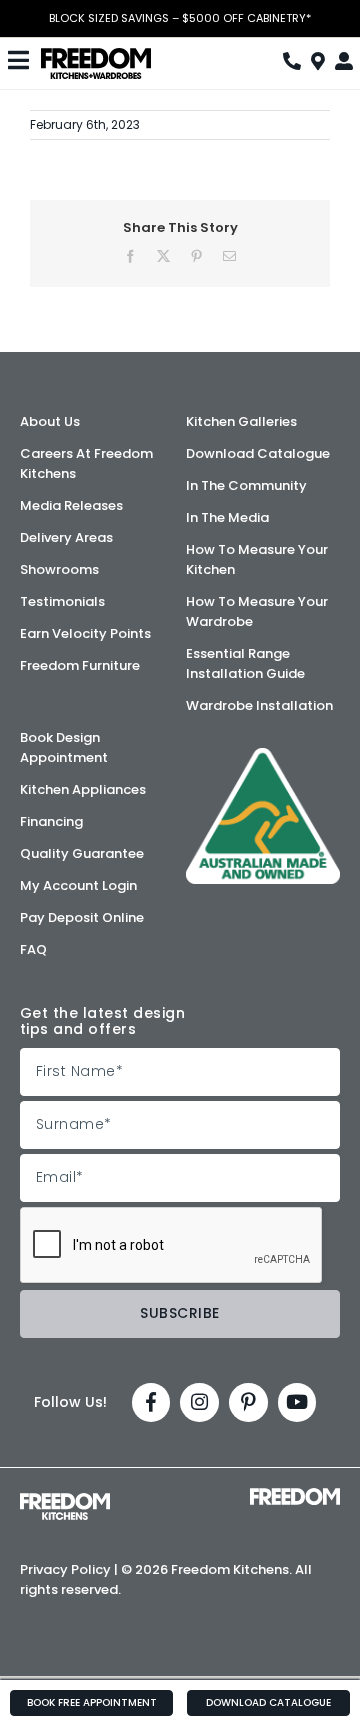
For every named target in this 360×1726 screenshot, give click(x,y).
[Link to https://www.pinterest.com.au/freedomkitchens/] (248, 1402)
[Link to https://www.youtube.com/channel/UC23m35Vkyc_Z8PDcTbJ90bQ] (297, 1402)
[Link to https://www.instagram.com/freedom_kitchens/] (199, 1402)
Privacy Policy (65, 1569)
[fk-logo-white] (65, 1500)
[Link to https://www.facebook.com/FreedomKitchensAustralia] (151, 1402)
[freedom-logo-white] (295, 1495)
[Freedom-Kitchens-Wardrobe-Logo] (96, 55)
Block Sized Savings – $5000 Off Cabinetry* (180, 18)
